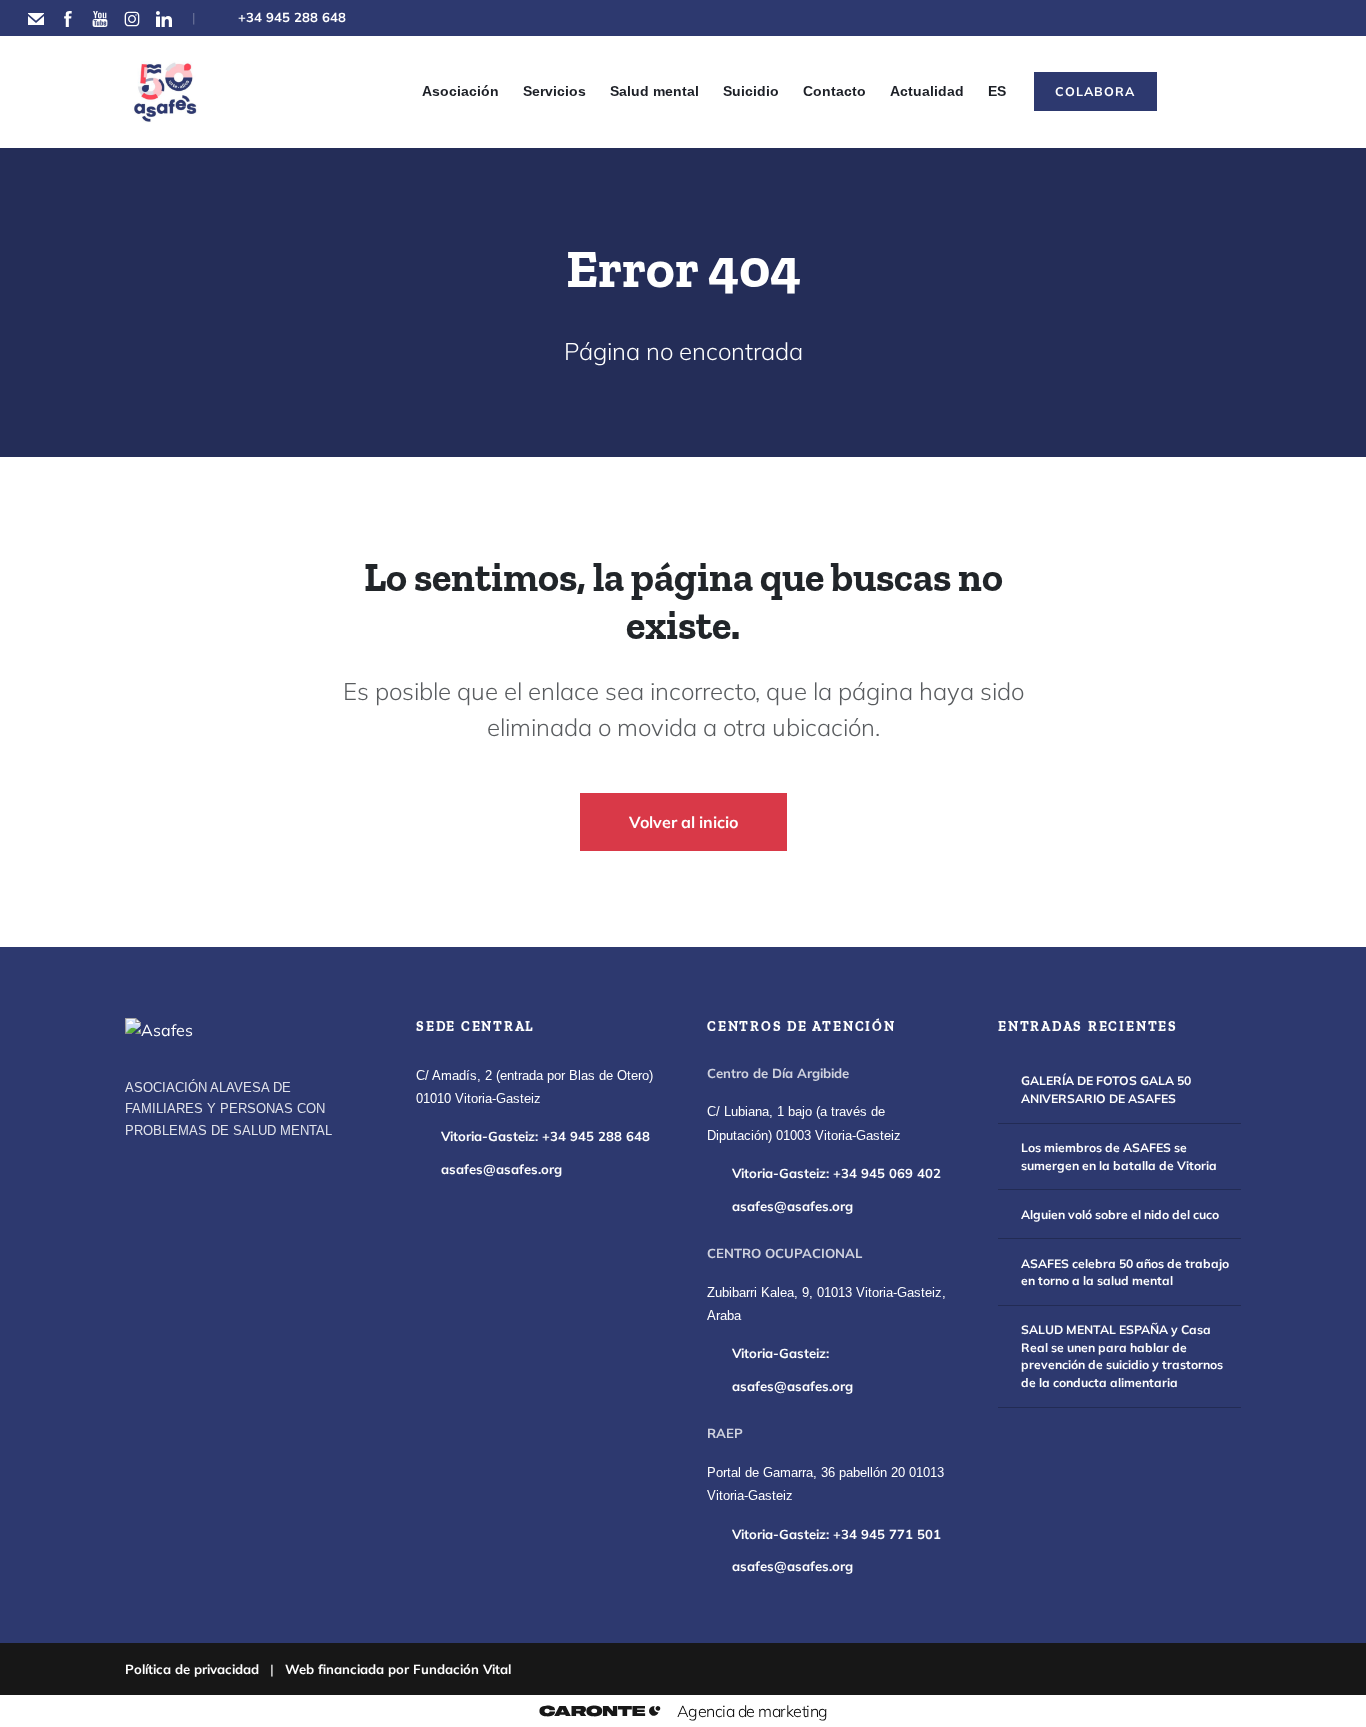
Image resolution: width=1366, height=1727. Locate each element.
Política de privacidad (192, 1669)
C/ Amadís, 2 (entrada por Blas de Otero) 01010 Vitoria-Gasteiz (534, 1087)
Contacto (834, 91)
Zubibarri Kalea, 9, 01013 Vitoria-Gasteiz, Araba (826, 1304)
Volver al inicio (683, 822)
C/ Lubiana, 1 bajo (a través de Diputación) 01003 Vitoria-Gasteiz (804, 1123)
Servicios (554, 91)
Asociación (460, 91)
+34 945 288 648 (292, 17)
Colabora (1095, 91)
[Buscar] (1203, 92)
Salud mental (654, 91)
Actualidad (927, 91)
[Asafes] (159, 1030)
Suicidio (751, 91)
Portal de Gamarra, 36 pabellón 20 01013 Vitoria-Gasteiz (825, 1484)
